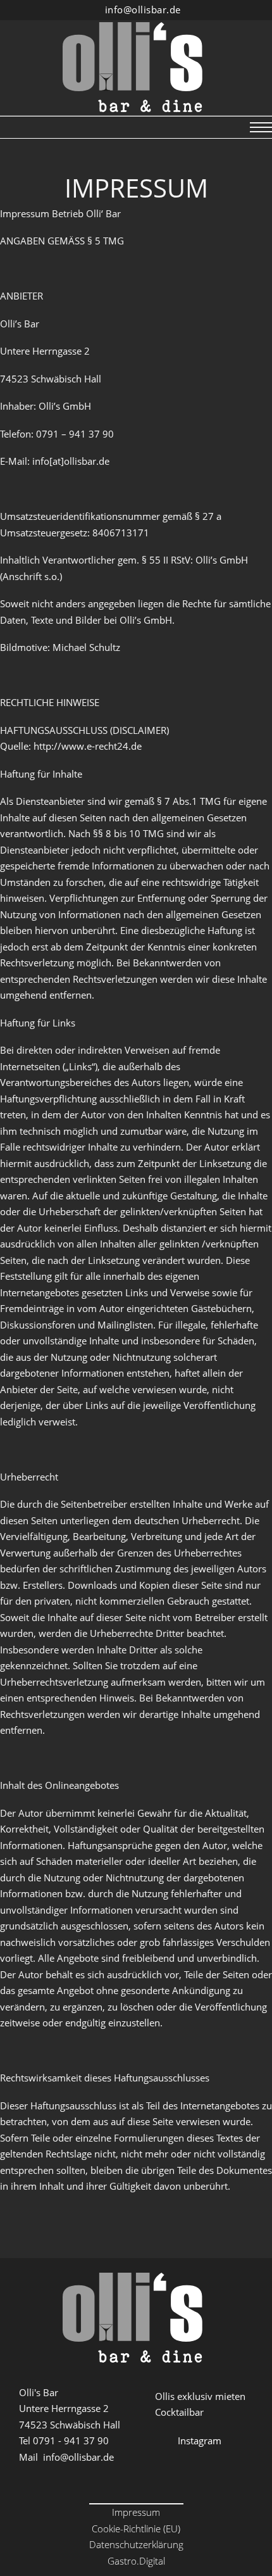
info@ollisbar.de (143, 9)
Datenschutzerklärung (136, 2544)
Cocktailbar (179, 2412)
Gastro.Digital (136, 2561)
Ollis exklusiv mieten (200, 2396)
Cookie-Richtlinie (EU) (136, 2529)
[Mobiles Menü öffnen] (261, 127)
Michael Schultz (86, 647)
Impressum (136, 2512)
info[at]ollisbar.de (71, 461)
